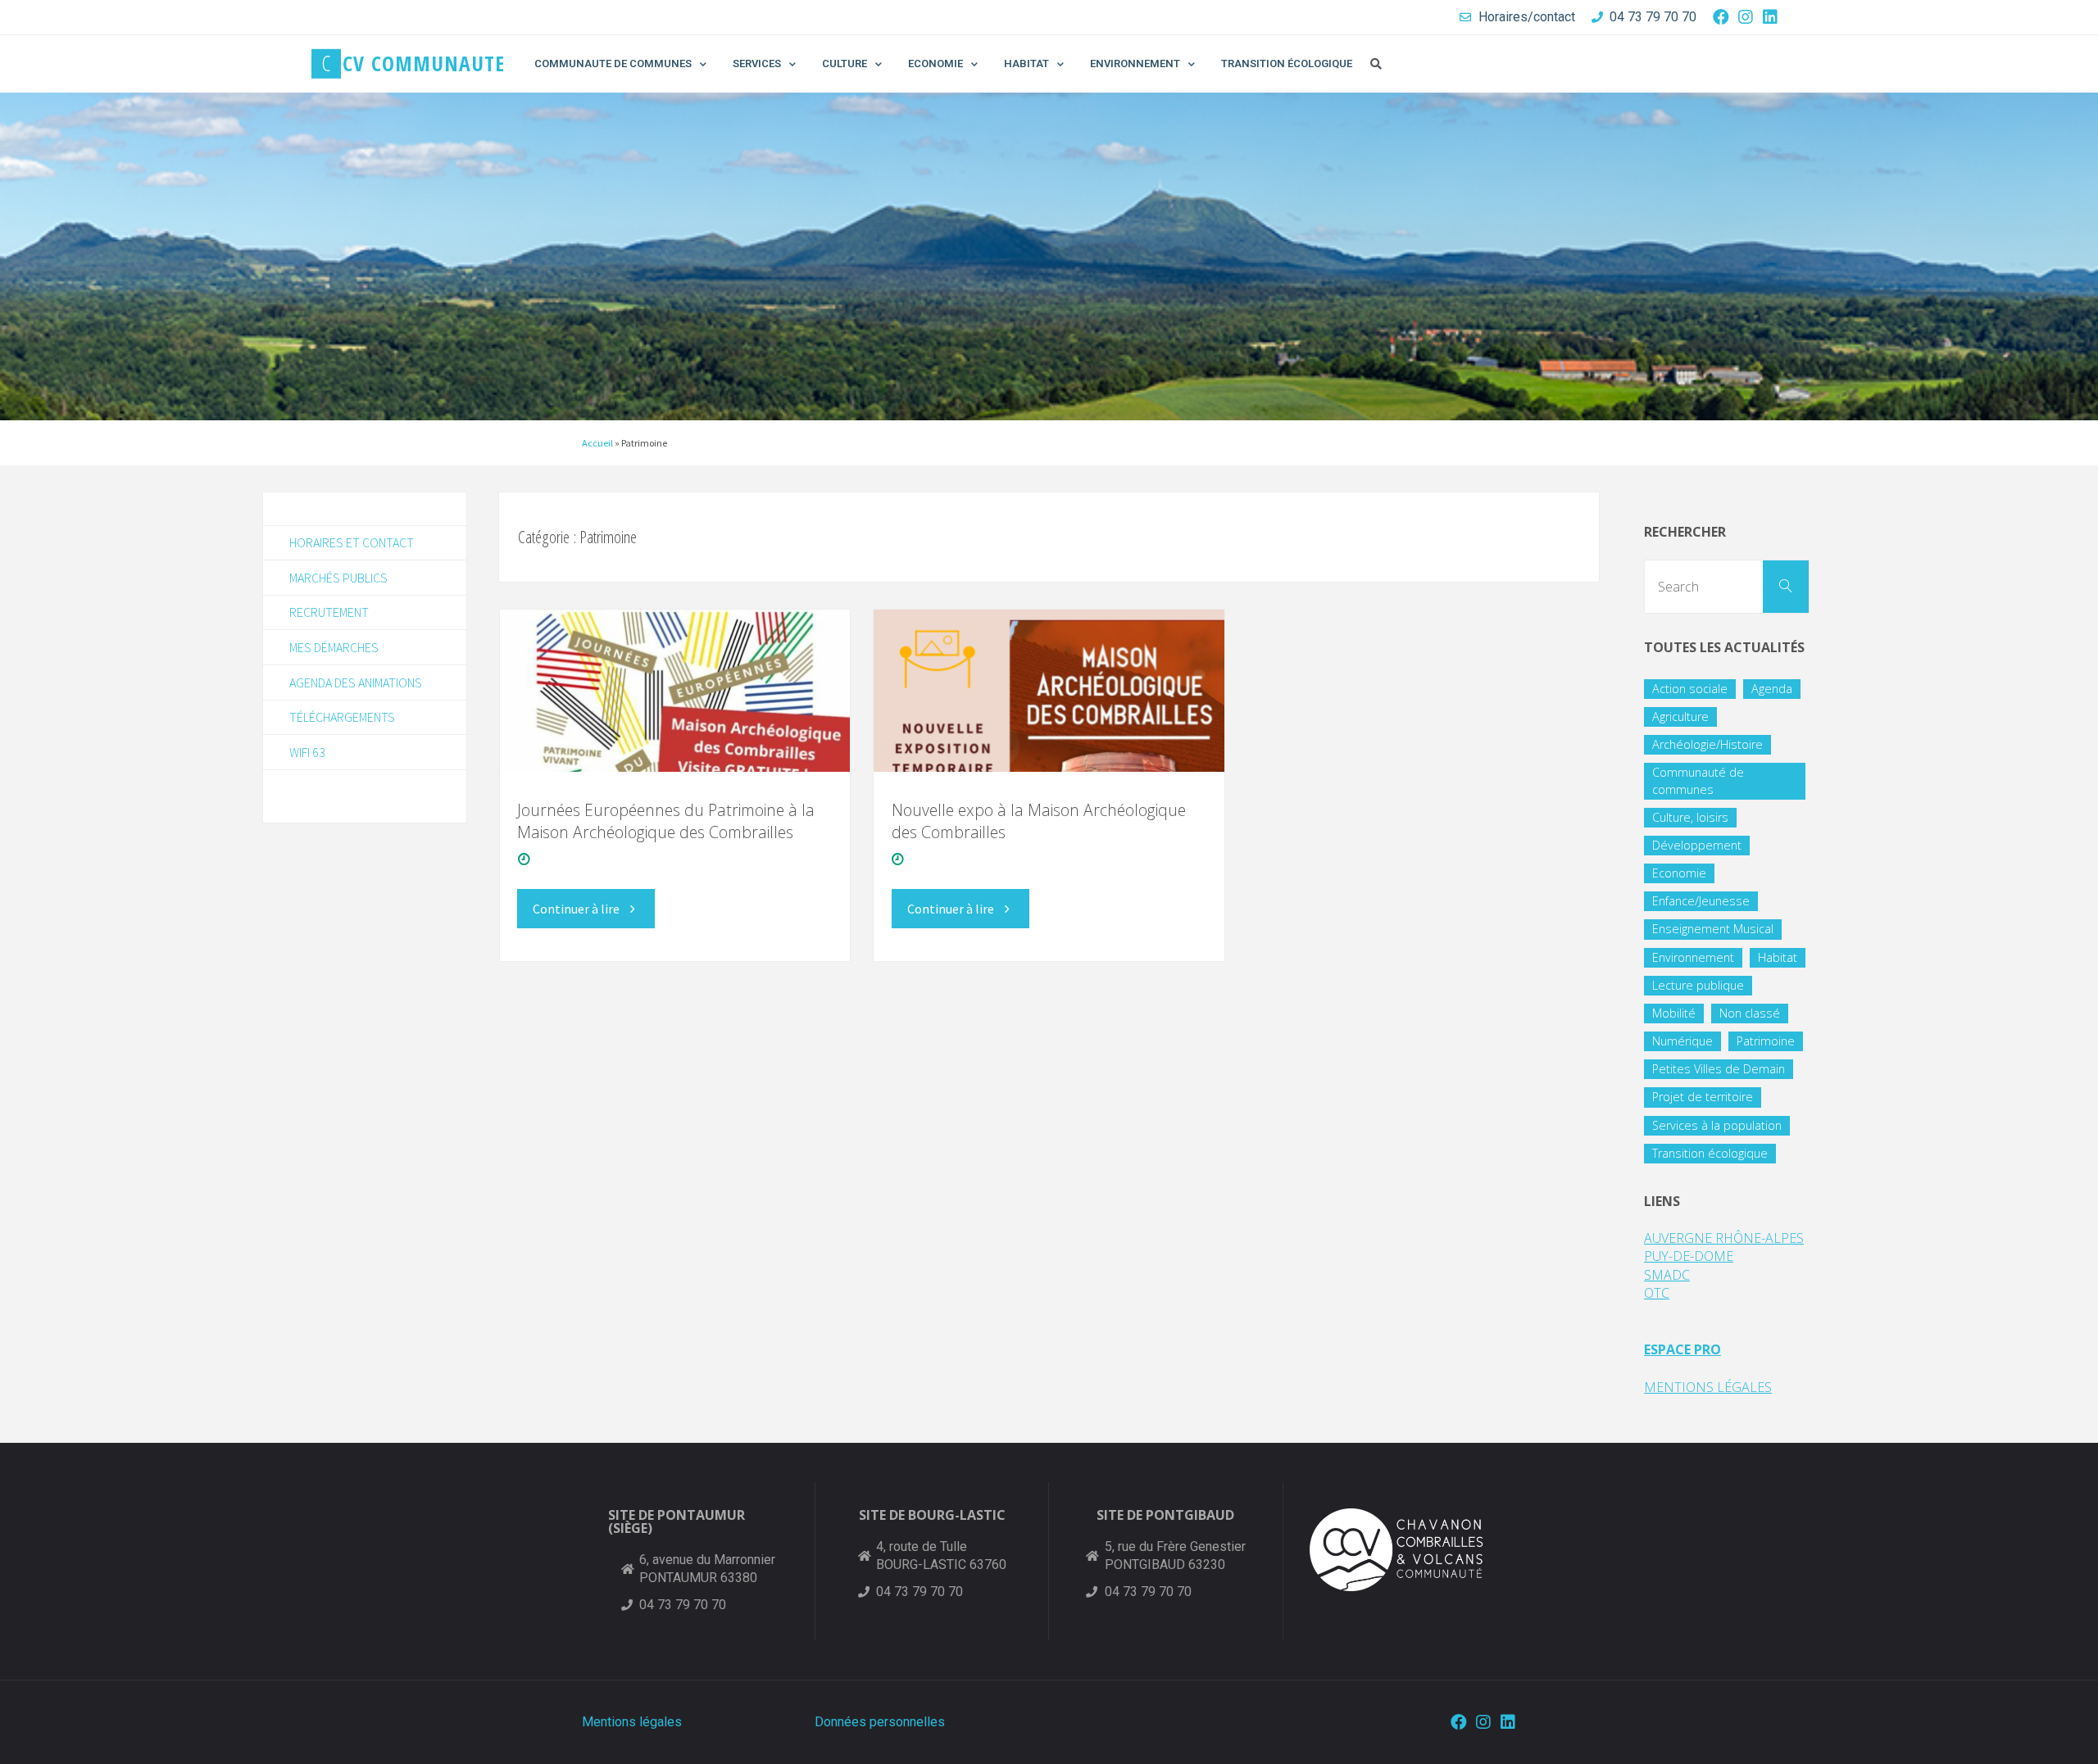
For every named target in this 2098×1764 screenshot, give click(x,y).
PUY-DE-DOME (1689, 1256)
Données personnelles (880, 1722)
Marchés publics (338, 578)
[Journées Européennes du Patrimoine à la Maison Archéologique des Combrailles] (675, 691)
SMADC (1667, 1275)
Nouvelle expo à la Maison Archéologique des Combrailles (1039, 821)
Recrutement (329, 612)
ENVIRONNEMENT (1135, 63)
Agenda (1772, 689)
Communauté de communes (1698, 780)
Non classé (1750, 1013)
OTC (1657, 1293)
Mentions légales (632, 1722)
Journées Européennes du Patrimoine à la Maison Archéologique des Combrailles (666, 821)
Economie (1679, 873)
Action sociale (1690, 689)
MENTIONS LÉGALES (1708, 1387)
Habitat (1778, 957)
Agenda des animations (356, 682)
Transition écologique (1710, 1153)
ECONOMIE (935, 63)
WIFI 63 (307, 752)
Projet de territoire (1703, 1097)
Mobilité (1674, 1013)
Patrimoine (1766, 1041)
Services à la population (1717, 1125)
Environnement (1693, 957)
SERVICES (757, 63)
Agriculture (1680, 716)
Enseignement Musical (1713, 929)
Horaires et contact (352, 542)
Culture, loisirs (1690, 817)
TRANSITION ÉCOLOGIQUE (1287, 63)
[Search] (1786, 587)
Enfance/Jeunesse (1701, 901)
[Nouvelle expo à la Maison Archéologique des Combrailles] (1049, 691)
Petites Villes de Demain (1719, 1069)
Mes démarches (334, 647)
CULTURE (845, 63)
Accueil (597, 443)
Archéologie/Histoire (1707, 744)
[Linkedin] (1770, 17)
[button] (1376, 64)
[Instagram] (1746, 17)
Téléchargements (342, 717)
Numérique (1682, 1041)
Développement (1697, 845)
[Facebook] (1721, 17)
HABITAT (1026, 63)
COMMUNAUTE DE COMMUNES (613, 63)
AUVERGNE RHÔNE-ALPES (1724, 1238)
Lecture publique (1698, 985)
